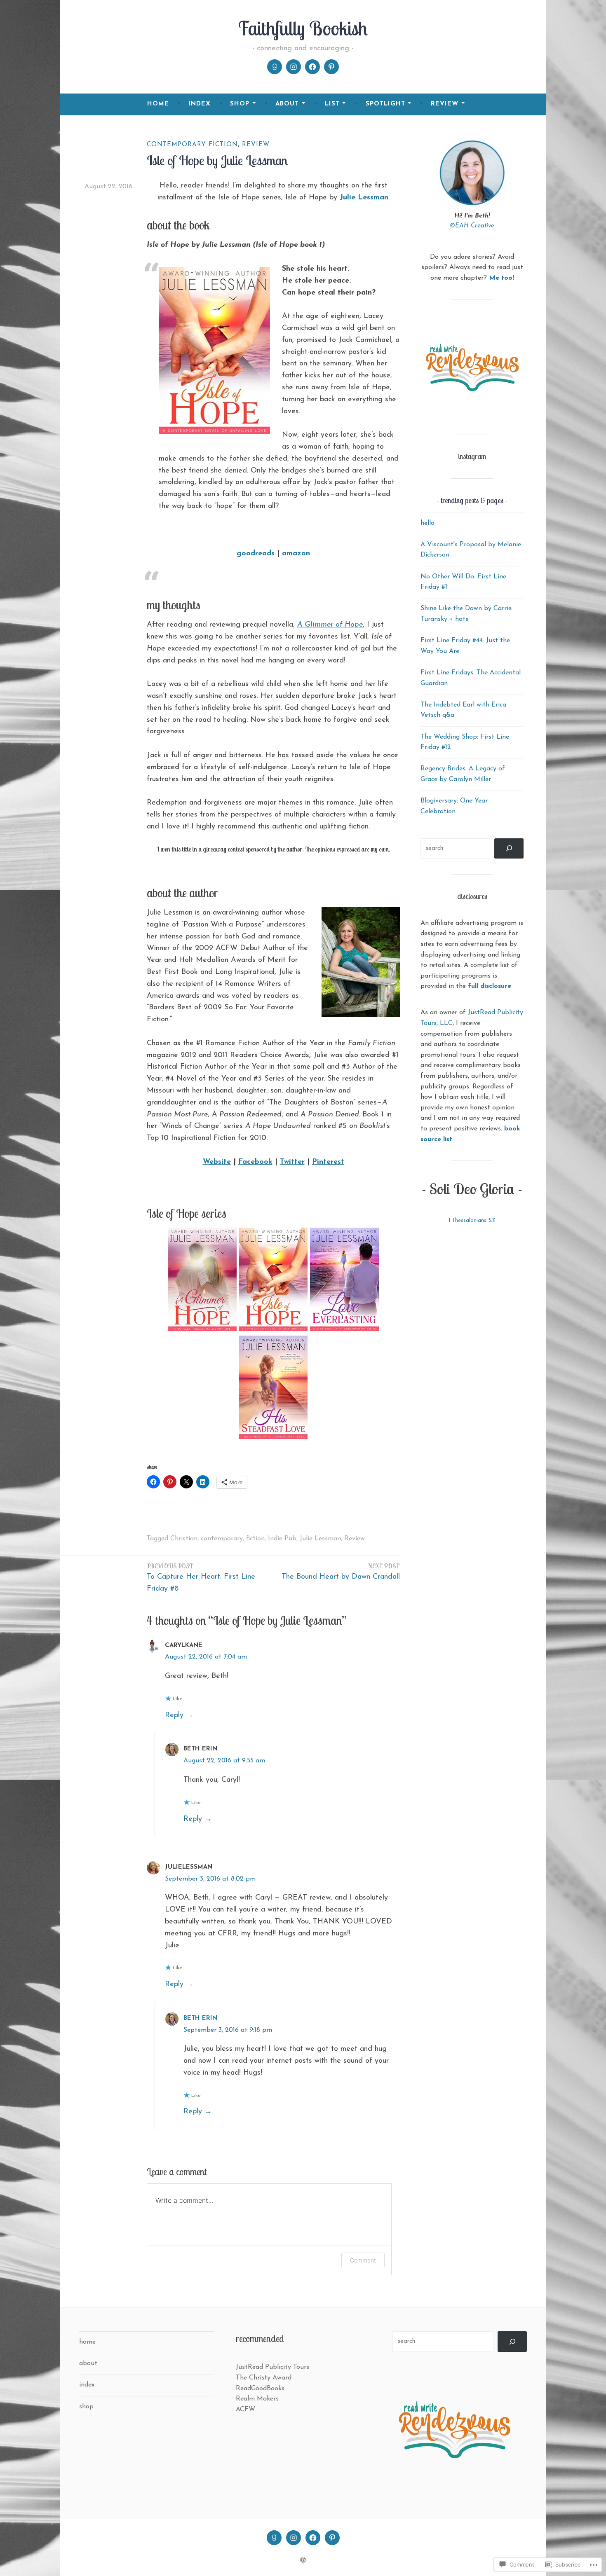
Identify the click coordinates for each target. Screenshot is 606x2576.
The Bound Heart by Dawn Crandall (341, 1571)
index (200, 104)
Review (256, 145)
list (332, 104)
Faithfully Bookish (303, 28)
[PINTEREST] (332, 2538)
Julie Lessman (364, 198)
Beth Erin (200, 2018)
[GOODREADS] (274, 2538)
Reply (174, 1715)
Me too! (501, 278)
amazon (296, 554)
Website (217, 1162)
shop (240, 104)
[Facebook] (312, 67)
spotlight (385, 104)
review (445, 104)
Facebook (255, 1162)
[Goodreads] (275, 67)
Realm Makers (257, 2399)
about (287, 104)
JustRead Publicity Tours (272, 2367)
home (158, 104)
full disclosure (490, 986)
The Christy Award (264, 2378)
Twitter (292, 1162)
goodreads (256, 554)
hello (427, 523)
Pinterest (328, 1162)
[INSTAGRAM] (294, 2538)
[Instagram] (294, 67)
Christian (184, 1539)
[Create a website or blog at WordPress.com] (303, 2561)
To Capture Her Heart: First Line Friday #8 (201, 1577)
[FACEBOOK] (313, 2538)
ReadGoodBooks (260, 2389)
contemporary (222, 1539)
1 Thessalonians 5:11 (472, 1220)
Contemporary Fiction (192, 145)
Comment (363, 2260)
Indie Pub (282, 1539)
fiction (255, 1539)
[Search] (509, 848)
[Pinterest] (331, 67)
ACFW (245, 2410)
